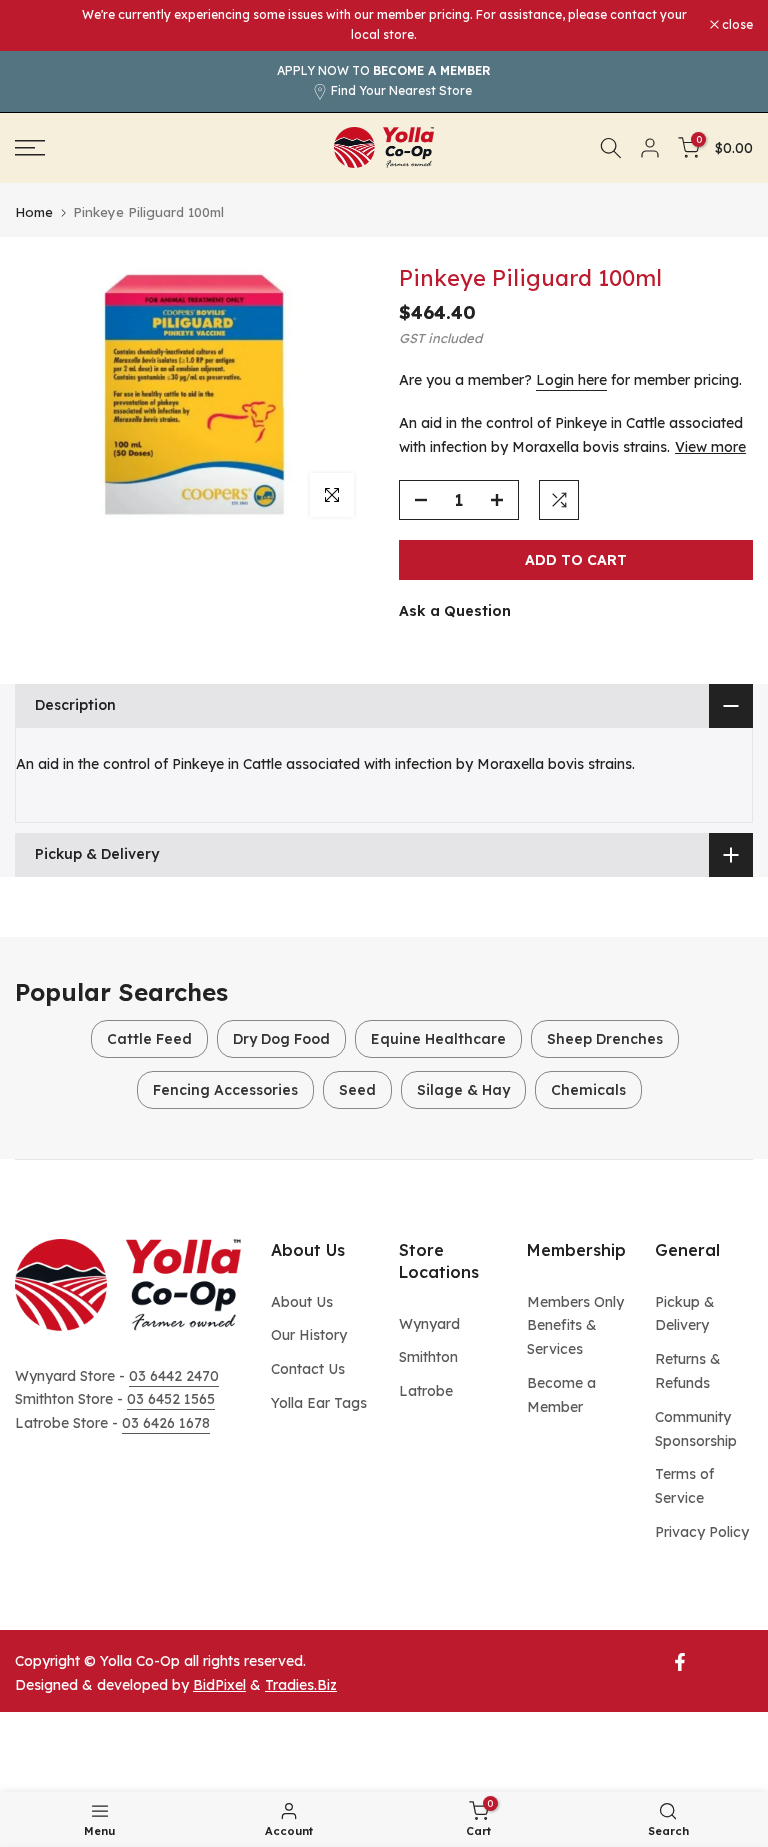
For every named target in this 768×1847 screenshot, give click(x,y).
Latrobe (426, 1391)
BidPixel (219, 1685)
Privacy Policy (702, 1532)
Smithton (428, 1357)
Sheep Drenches (605, 1039)
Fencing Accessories (225, 1090)
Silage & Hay (463, 1090)
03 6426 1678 (166, 1423)
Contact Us (308, 1369)
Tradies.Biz (301, 1685)
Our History (309, 1335)
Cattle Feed (149, 1039)
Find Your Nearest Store (401, 90)
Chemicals (588, 1090)
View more (710, 447)
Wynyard (429, 1324)
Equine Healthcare (438, 1039)
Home (34, 212)
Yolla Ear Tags (319, 1403)
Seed (357, 1090)
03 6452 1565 (171, 1399)
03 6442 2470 (174, 1376)
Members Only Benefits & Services (575, 1326)
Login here (571, 380)
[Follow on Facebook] (680, 1662)
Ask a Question (455, 611)
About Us (302, 1302)
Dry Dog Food (281, 1039)
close (41, 25)
